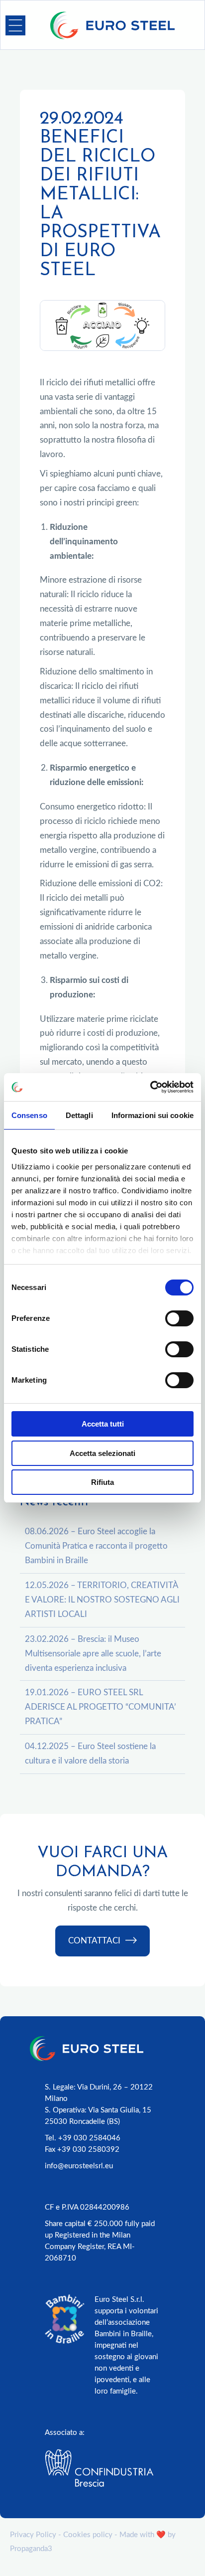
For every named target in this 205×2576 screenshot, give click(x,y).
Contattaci (94, 1941)
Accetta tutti (103, 1424)
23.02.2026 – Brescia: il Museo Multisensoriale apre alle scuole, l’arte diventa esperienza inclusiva (93, 1654)
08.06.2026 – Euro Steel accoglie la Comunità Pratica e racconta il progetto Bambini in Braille (96, 1546)
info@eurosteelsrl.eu (79, 2166)
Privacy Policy (33, 2535)
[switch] (179, 1318)
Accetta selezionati (102, 1453)
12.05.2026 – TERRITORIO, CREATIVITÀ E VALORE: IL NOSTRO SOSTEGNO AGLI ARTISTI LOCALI (102, 1600)
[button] (15, 25)
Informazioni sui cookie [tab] (153, 1115)
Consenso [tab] (29, 1115)
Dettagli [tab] (79, 1115)
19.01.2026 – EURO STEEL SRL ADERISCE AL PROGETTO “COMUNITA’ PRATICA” (101, 1707)
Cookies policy (88, 2535)
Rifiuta (102, 1482)
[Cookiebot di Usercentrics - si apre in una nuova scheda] (150, 1087)
